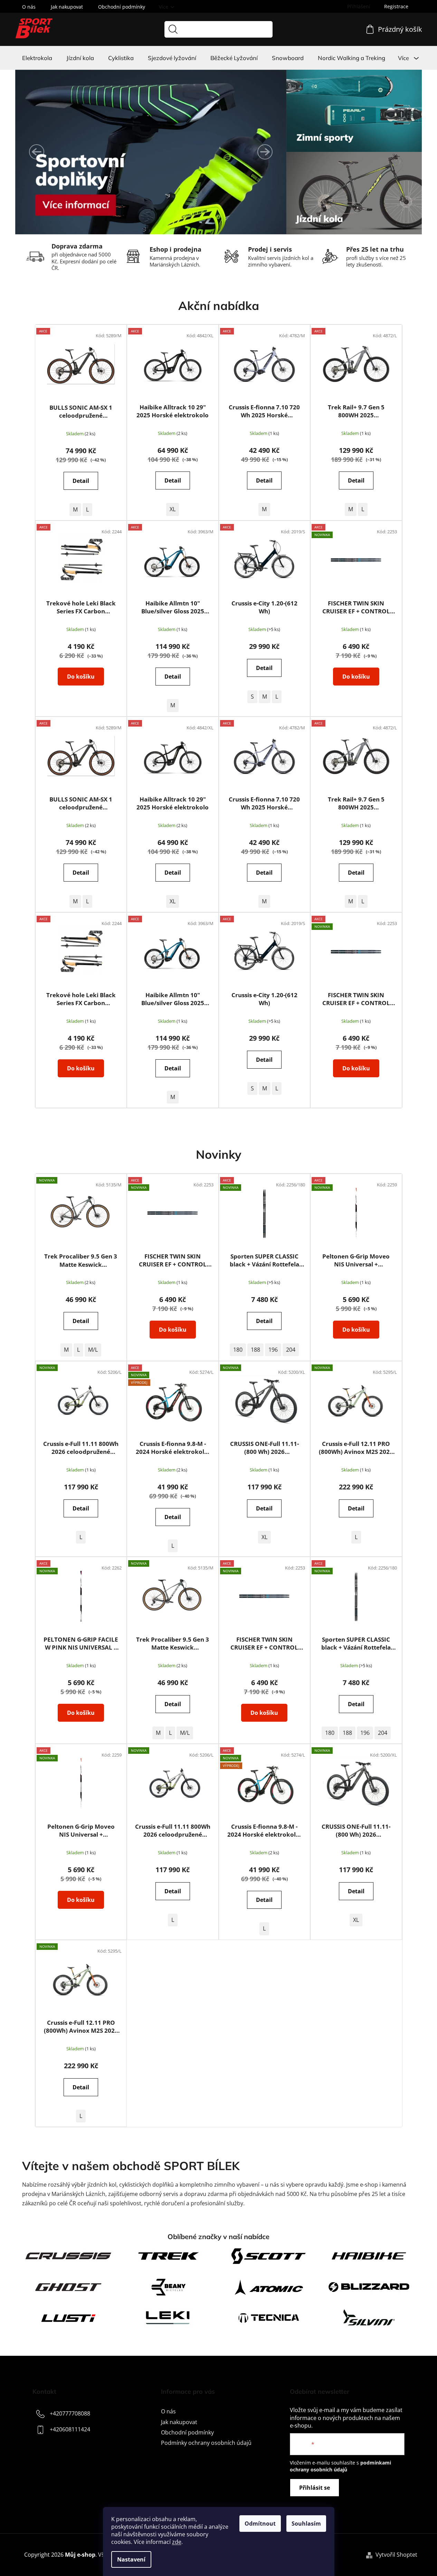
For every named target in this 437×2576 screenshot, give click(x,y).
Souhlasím (306, 2524)
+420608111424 (70, 2430)
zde (177, 2542)
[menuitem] (37, 58)
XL (173, 509)
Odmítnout (260, 2524)
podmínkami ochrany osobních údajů (340, 2466)
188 (255, 1350)
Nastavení (131, 2559)
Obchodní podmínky (122, 7)
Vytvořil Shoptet (396, 2555)
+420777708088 (70, 2414)
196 (273, 1350)
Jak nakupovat (67, 7)
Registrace (396, 6)
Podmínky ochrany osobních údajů (206, 2443)
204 (291, 1350)
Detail (81, 481)
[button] (37, 152)
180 (238, 1350)
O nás (29, 7)
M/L (93, 1350)
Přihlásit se (315, 2488)
